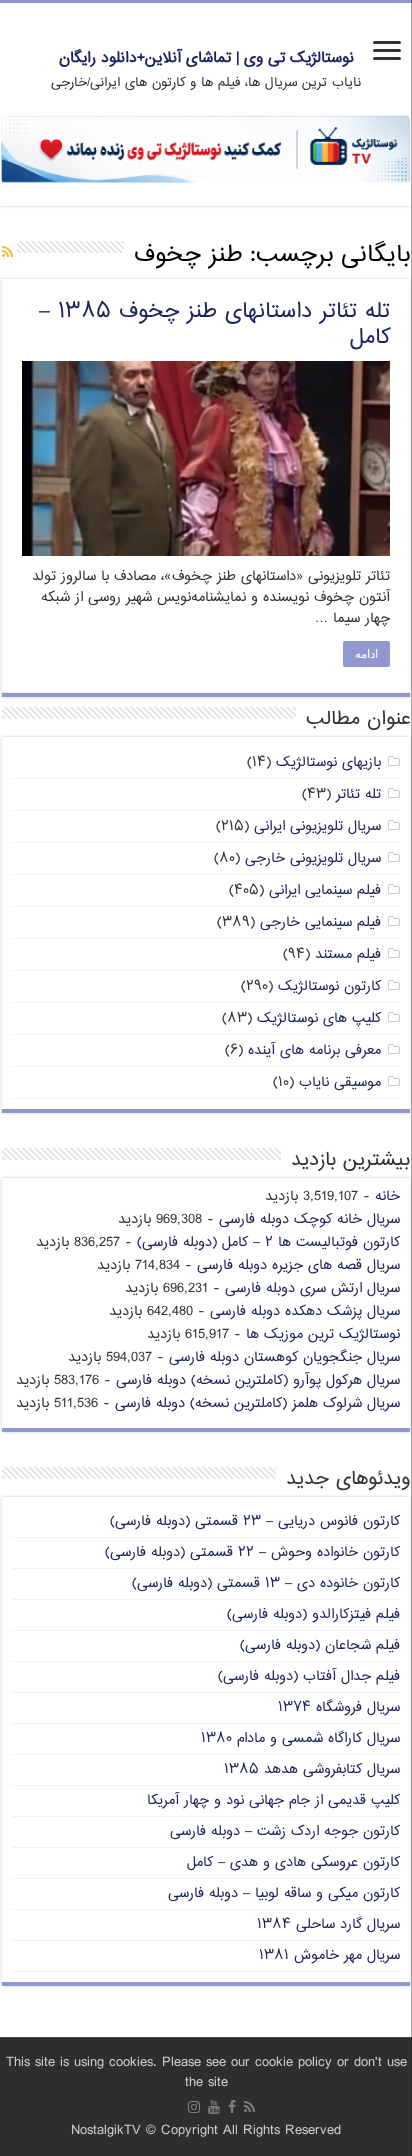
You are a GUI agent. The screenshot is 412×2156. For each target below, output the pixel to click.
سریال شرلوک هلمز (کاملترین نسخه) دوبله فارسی (257, 1403)
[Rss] (249, 2107)
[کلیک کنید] (206, 149)
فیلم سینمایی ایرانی (325, 890)
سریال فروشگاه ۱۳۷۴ (339, 1707)
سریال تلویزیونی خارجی (313, 858)
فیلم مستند (348, 954)
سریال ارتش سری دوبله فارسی (312, 1288)
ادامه (366, 654)
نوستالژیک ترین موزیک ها (323, 1334)
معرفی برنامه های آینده (314, 1050)
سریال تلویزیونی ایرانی (317, 826)
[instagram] (194, 2107)
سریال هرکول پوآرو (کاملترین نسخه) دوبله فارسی (258, 1380)
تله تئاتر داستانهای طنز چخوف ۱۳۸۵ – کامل (214, 325)
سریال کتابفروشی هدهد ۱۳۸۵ (312, 1769)
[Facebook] (232, 2107)
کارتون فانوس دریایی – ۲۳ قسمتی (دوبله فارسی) (255, 1521)
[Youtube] (214, 2107)
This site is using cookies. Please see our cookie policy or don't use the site (206, 2072)
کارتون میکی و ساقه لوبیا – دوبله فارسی (284, 1893)
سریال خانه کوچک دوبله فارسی (309, 1219)
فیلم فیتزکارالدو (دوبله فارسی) (313, 1614)
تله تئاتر (358, 794)
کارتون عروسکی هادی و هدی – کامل (293, 1862)
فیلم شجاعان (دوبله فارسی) (320, 1645)
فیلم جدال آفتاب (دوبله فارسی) (309, 1676)
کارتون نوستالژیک (329, 986)
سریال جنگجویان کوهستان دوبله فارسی (284, 1357)
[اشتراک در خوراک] (7, 253)
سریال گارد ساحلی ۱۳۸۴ (328, 1924)
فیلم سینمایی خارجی (320, 922)
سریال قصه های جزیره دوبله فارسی (298, 1265)
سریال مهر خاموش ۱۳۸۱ (329, 1955)
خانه (387, 1196)
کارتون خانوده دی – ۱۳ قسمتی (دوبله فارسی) (266, 1583)
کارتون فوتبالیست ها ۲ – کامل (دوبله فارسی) (268, 1242)
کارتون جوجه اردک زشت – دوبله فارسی (285, 1831)
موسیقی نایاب (340, 1082)
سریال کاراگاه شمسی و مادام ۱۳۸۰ (300, 1738)
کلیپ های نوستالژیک (319, 1018)
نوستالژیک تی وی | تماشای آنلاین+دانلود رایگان (206, 58)
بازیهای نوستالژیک (328, 762)
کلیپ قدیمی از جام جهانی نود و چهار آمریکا (273, 1800)
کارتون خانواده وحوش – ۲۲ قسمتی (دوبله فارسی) (252, 1552)
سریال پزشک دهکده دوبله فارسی (305, 1311)
